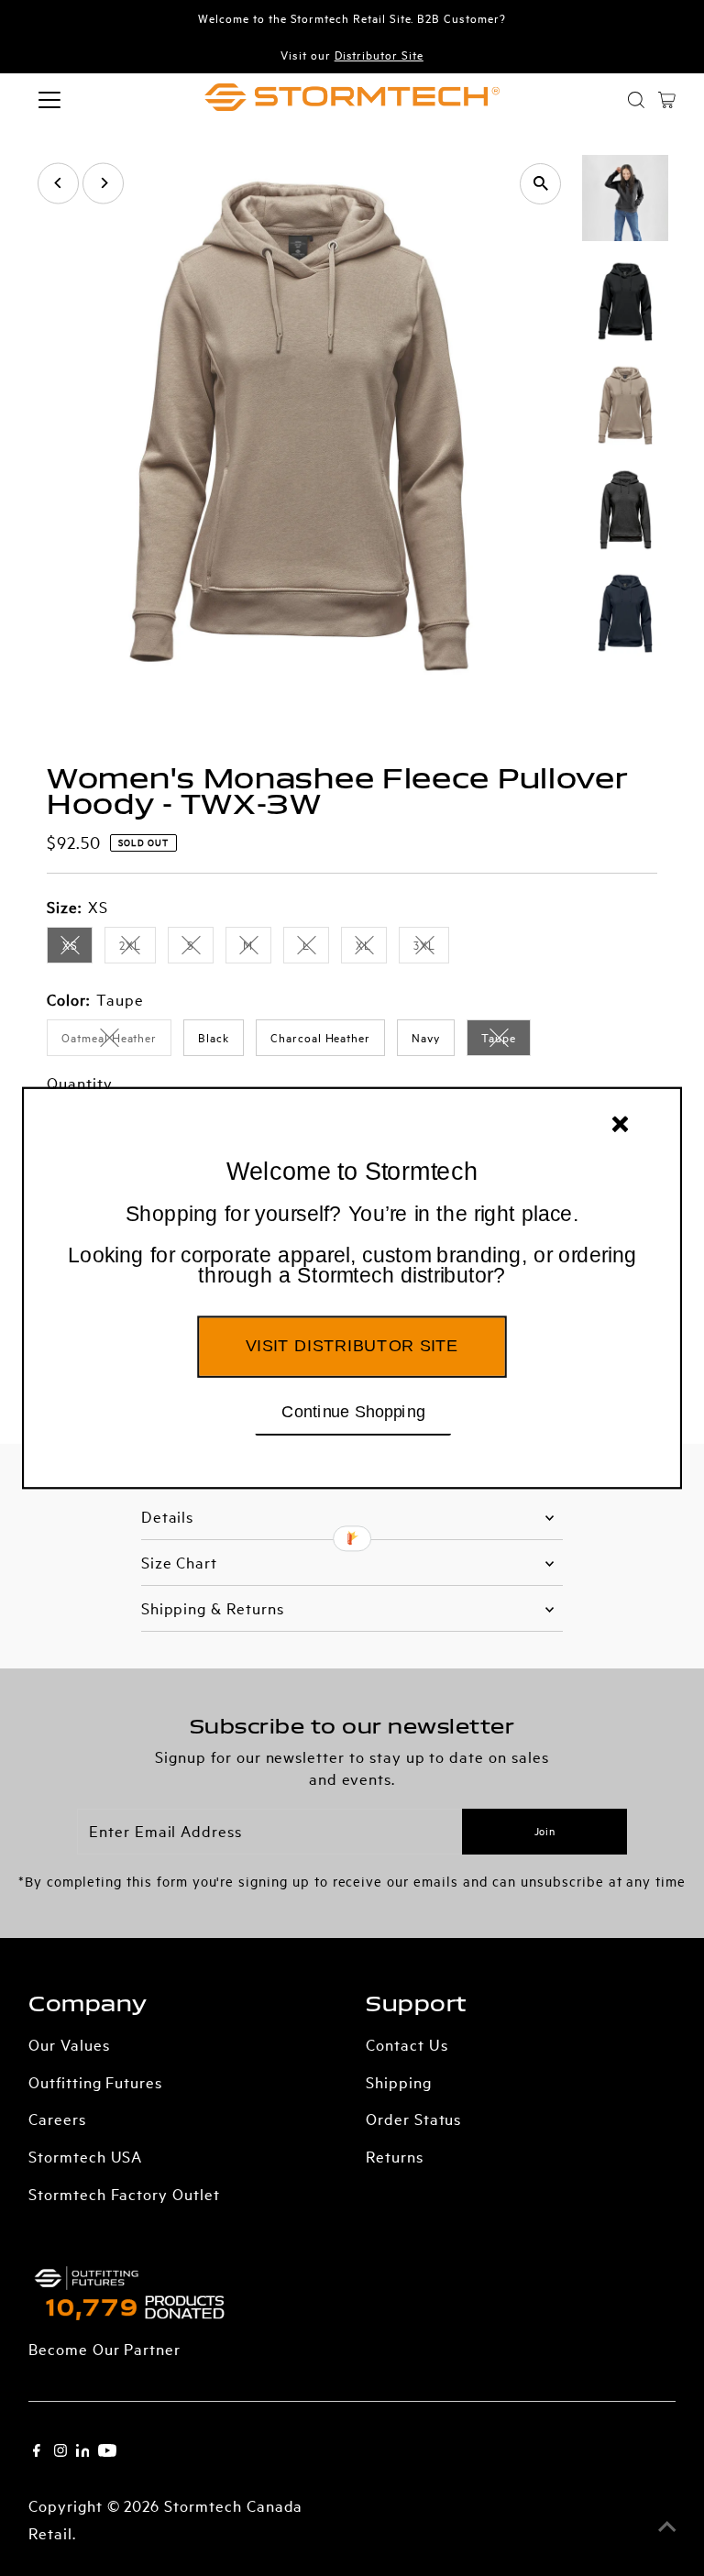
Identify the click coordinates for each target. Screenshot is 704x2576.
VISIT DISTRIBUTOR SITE (352, 1346)
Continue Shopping (353, 1411)
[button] (352, 1246)
